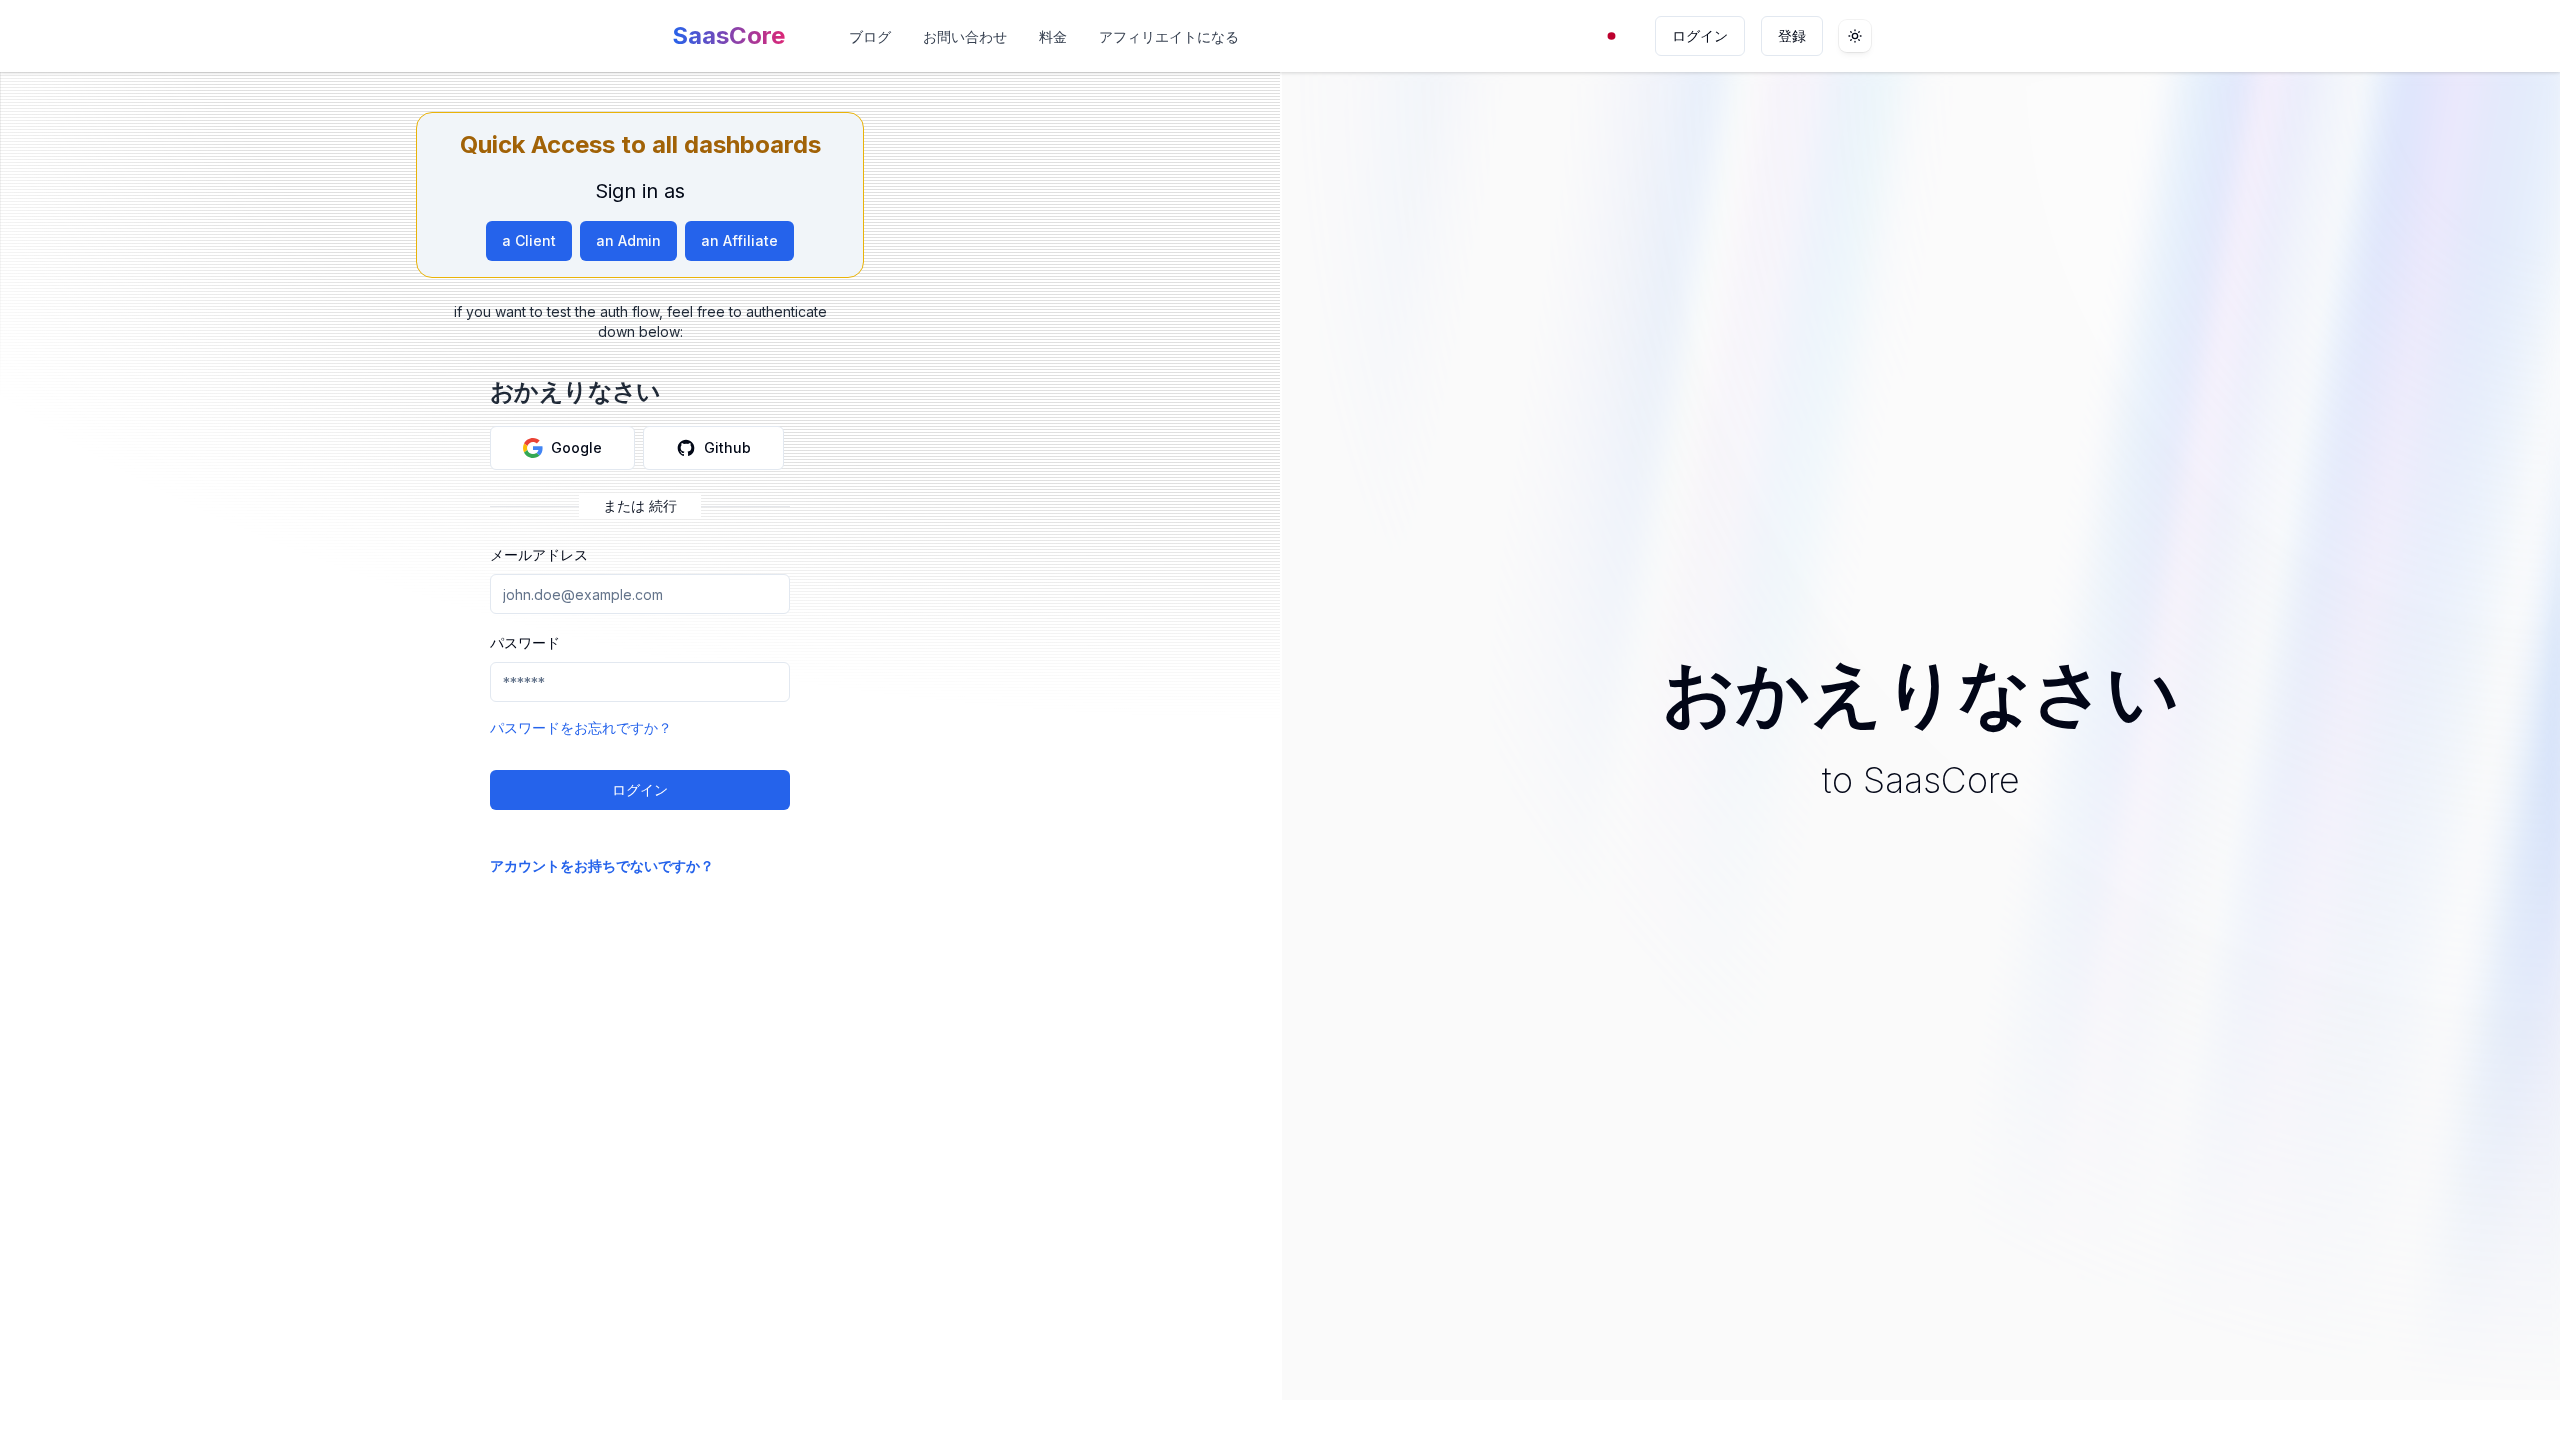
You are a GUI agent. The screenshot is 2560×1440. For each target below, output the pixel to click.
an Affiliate (739, 240)
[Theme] (1855, 36)
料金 (1053, 36)
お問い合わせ (965, 36)
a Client (529, 240)
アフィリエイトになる (1169, 36)
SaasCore (728, 35)
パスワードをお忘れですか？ (581, 727)
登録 (1792, 35)
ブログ (870, 36)
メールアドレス (539, 554)
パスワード (525, 642)
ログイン (1700, 35)
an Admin (628, 240)
